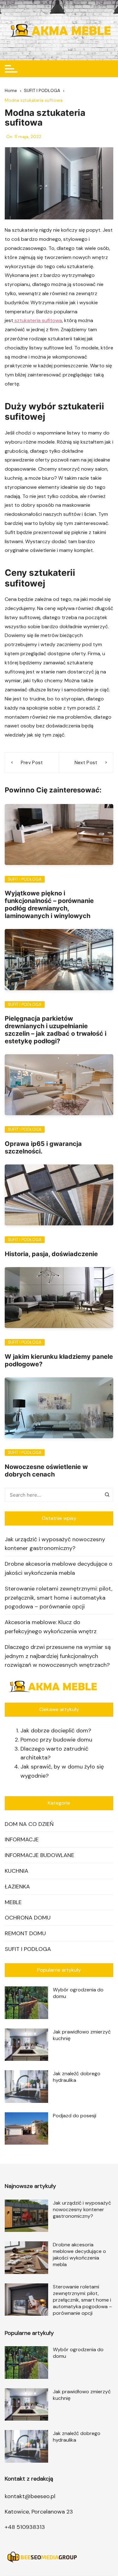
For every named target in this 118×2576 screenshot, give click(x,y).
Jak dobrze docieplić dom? (56, 1731)
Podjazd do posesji (75, 2116)
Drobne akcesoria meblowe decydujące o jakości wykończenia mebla (59, 1568)
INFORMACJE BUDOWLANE (39, 1855)
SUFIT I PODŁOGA (25, 879)
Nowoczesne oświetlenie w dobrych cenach (46, 1471)
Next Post (86, 763)
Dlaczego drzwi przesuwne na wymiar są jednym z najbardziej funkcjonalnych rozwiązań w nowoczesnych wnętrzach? (58, 1656)
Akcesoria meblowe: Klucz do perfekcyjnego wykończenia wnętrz (51, 1627)
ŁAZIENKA (17, 1887)
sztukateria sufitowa (38, 320)
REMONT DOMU (25, 1933)
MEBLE (13, 1902)
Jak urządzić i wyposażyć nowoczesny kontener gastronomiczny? (55, 1544)
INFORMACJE (22, 1839)
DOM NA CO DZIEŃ (29, 1824)
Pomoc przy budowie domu (56, 1740)
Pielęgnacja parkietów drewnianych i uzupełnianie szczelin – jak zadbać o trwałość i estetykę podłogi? (56, 1030)
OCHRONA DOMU (28, 1918)
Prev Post (32, 763)
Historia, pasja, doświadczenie (51, 1254)
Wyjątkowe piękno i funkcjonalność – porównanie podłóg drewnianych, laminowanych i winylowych (49, 905)
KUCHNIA (17, 1871)
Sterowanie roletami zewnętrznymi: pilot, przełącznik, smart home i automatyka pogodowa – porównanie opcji (59, 1598)
